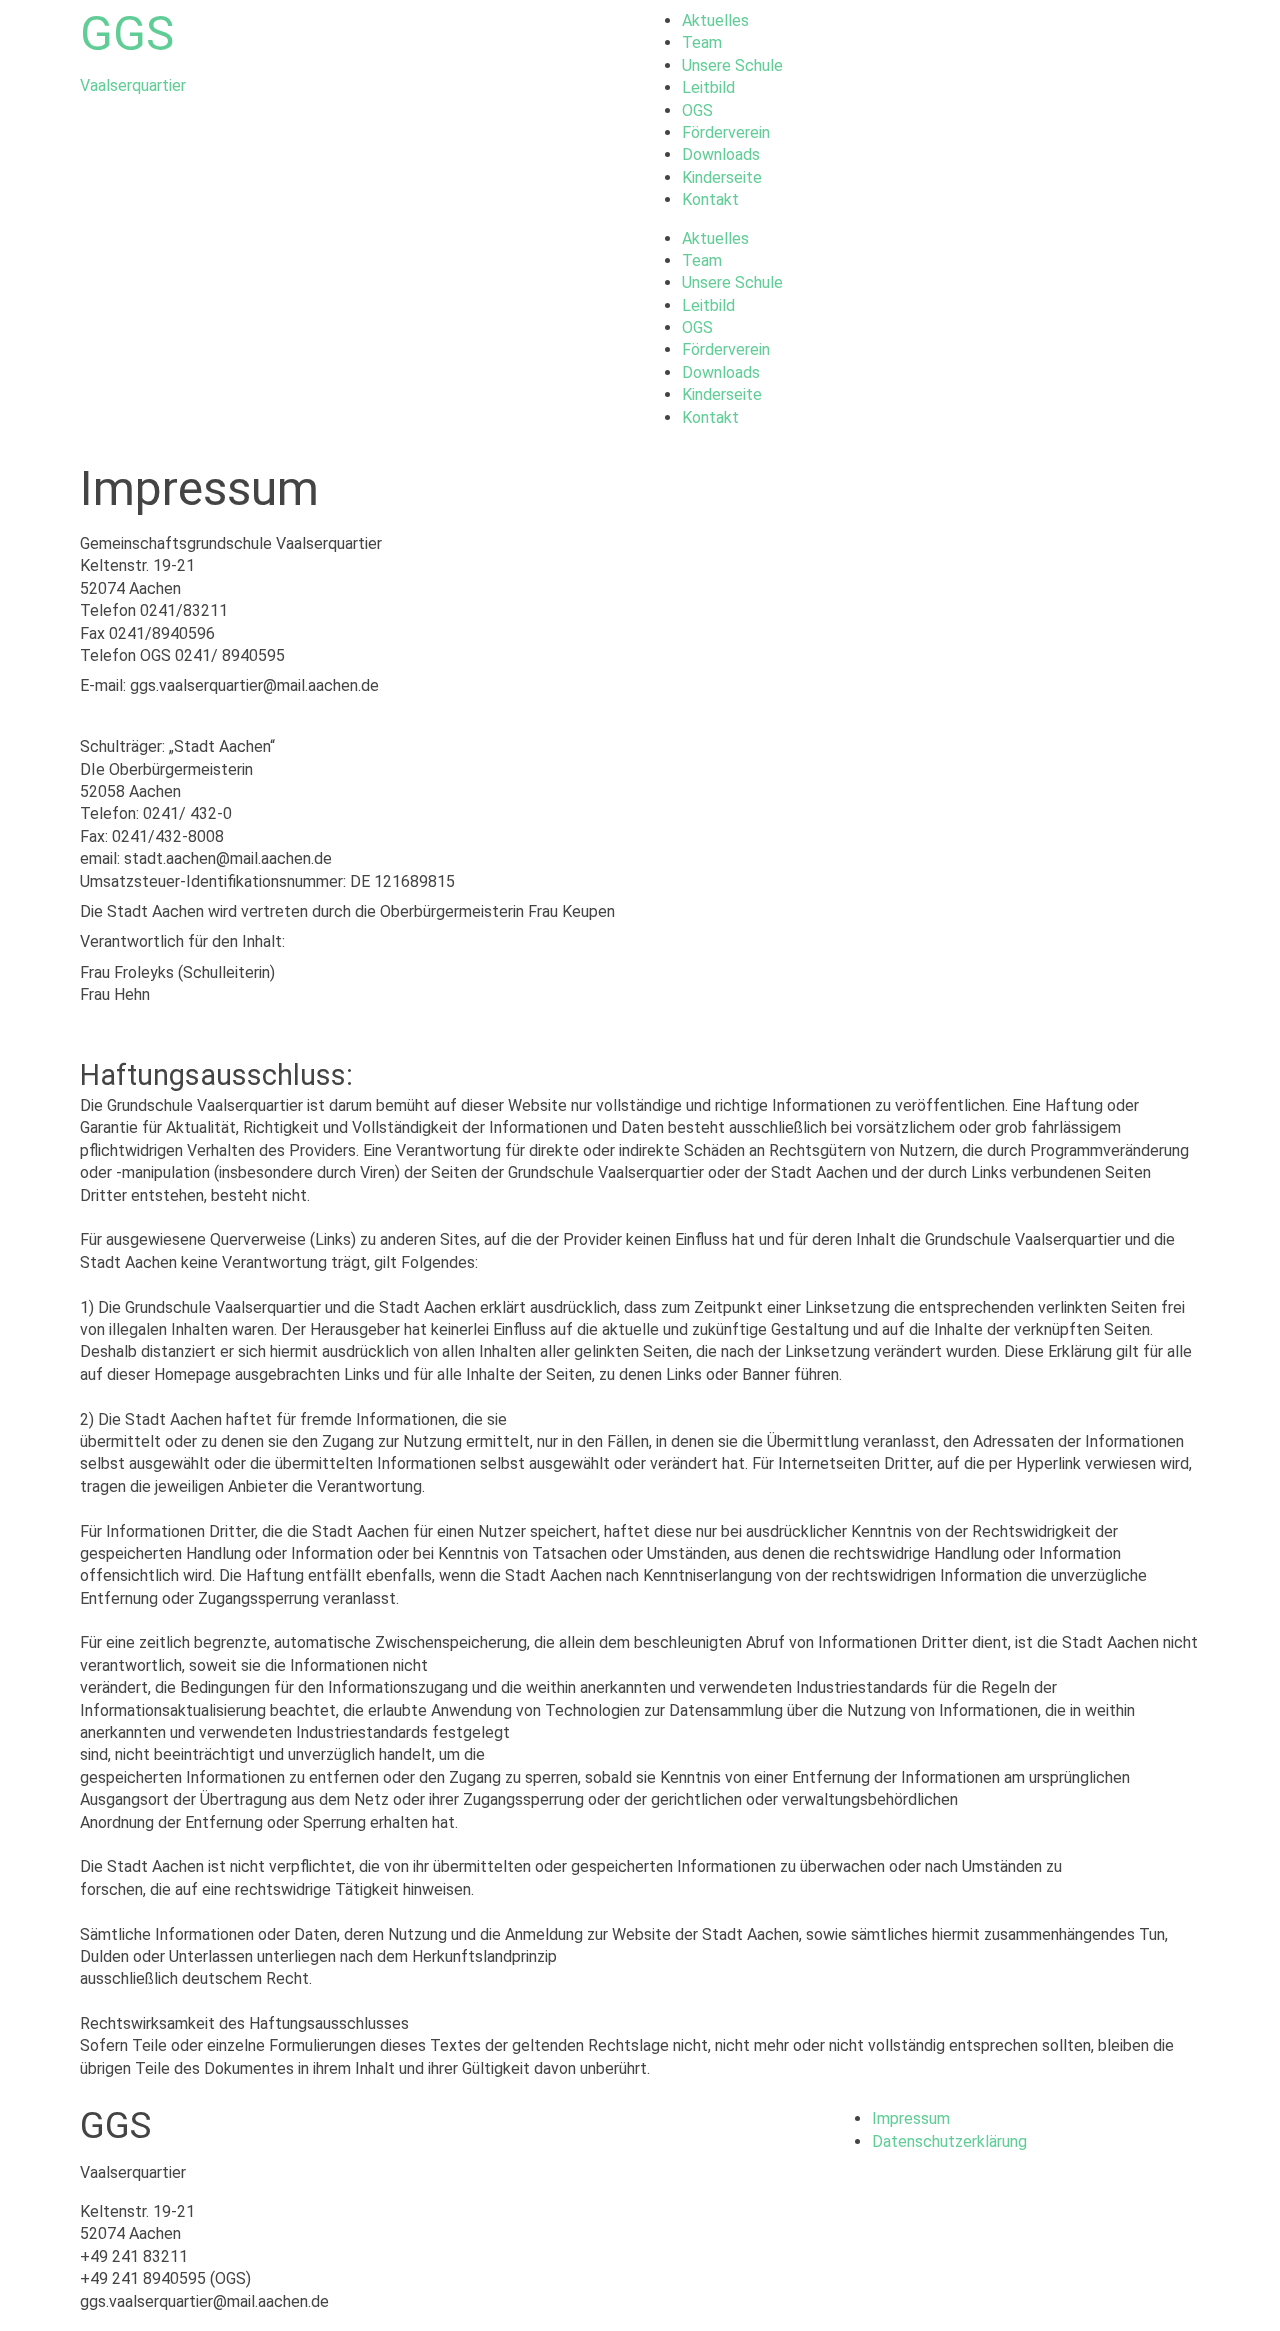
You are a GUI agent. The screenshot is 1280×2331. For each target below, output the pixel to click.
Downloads (721, 154)
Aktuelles (715, 20)
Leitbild (708, 87)
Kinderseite (722, 177)
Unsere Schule (732, 65)
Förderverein (726, 132)
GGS (127, 33)
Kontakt (710, 199)
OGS (697, 110)
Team (702, 42)
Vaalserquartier (133, 85)
